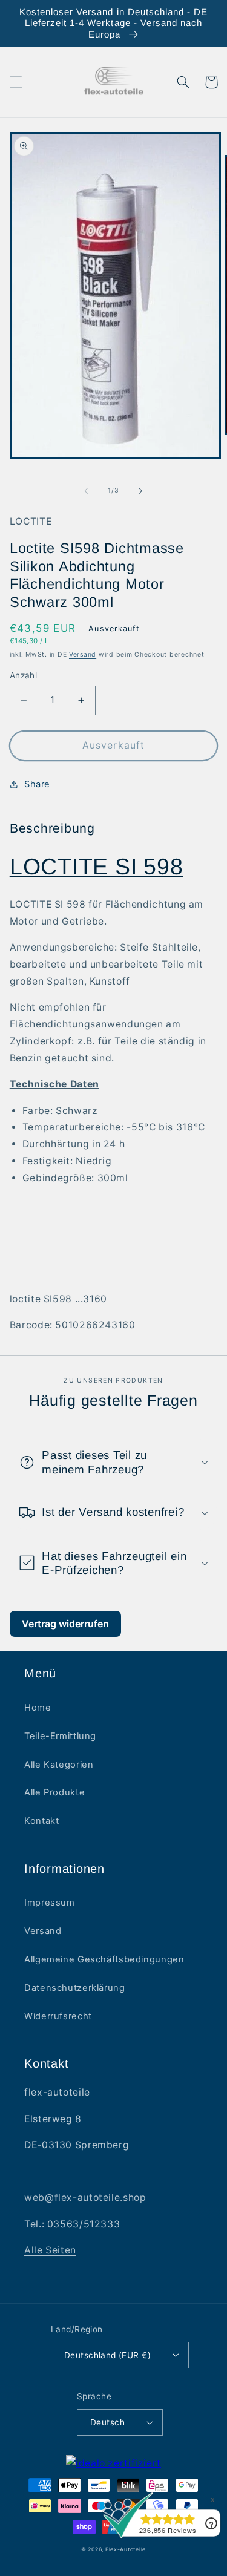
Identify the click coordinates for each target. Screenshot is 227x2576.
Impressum (50, 1903)
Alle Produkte (54, 1792)
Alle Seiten (50, 2250)
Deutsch (107, 2422)
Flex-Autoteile (126, 2549)
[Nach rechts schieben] (141, 491)
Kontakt (41, 1821)
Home (38, 1708)
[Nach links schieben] (86, 491)
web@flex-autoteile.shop (85, 2197)
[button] (16, 82)
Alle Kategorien (59, 1765)
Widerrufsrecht (58, 2016)
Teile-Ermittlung (60, 1736)
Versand (83, 654)
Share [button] (37, 784)
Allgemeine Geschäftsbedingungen (104, 1959)
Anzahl (24, 675)
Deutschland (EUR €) (107, 2355)
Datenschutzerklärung (75, 1988)
